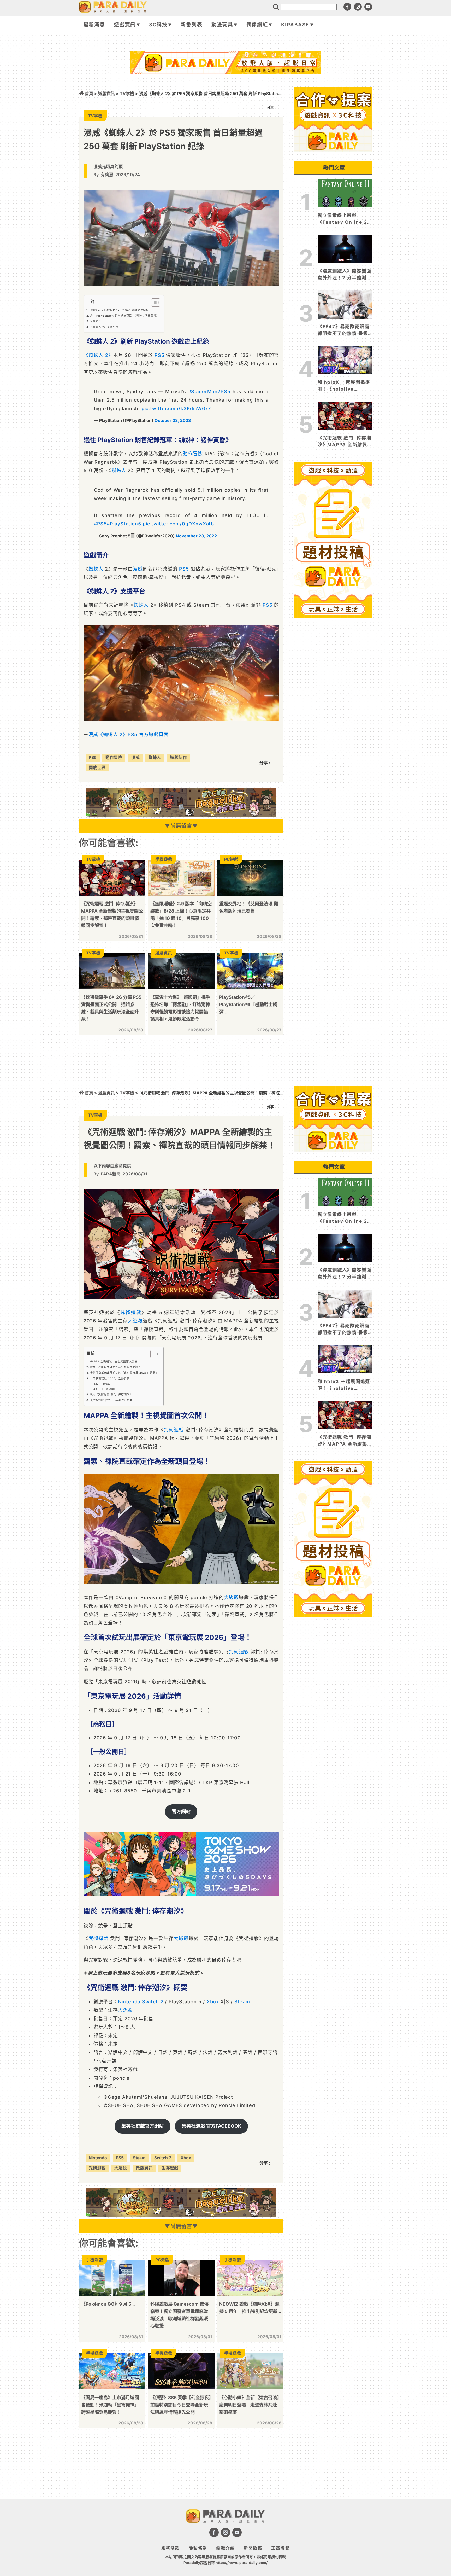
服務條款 (171, 2548)
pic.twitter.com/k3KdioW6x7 (176, 408)
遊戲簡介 (96, 321)
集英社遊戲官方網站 (143, 2126)
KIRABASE (295, 25)
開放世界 (97, 768)
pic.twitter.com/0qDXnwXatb (178, 524)
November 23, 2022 (196, 536)
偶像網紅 (257, 25)
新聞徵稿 (253, 2548)
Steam (242, 2002)
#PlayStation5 (124, 524)
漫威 (138, 569)
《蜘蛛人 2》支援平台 (104, 327)
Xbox (213, 2002)
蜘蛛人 (119, 470)
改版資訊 (144, 2168)
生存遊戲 (170, 2168)
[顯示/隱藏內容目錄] (153, 303)
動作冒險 (193, 454)
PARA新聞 (111, 1174)
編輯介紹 (226, 2548)
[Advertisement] (225, 88)
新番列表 (191, 25)
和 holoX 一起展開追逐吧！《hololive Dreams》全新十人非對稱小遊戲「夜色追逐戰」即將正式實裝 (345, 386)
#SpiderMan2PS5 (209, 391)
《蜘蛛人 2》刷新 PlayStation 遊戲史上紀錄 (119, 310)
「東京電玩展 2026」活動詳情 (110, 1378)
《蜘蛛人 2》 (98, 355)
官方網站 (181, 1811)
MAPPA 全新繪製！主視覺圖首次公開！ (115, 1361)
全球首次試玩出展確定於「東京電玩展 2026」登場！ (124, 1373)
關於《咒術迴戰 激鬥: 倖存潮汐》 (111, 1394)
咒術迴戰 (131, 1312)
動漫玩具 (222, 25)
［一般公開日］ (109, 1389)
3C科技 (158, 25)
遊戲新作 (179, 758)
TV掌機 (127, 94)
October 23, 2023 (173, 420)
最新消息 (94, 25)
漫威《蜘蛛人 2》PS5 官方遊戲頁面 (129, 735)
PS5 (159, 355)
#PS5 (100, 524)
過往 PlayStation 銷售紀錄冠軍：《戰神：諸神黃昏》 (124, 316)
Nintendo (129, 2002)
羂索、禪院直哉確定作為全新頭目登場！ (115, 1367)
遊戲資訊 (125, 25)
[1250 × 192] (181, 815)
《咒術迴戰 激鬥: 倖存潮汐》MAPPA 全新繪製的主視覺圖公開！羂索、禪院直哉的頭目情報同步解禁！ (345, 442)
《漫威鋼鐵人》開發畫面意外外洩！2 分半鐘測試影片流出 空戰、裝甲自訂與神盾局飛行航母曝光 (345, 275)
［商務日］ (106, 1384)
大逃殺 (135, 1321)
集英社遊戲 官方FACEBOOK (211, 2126)
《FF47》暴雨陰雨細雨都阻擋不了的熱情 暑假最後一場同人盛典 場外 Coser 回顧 (344, 330)
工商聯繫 (280, 2548)
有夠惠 (107, 175)
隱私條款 (198, 2548)
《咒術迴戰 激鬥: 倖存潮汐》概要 (111, 1400)
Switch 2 (153, 2002)
